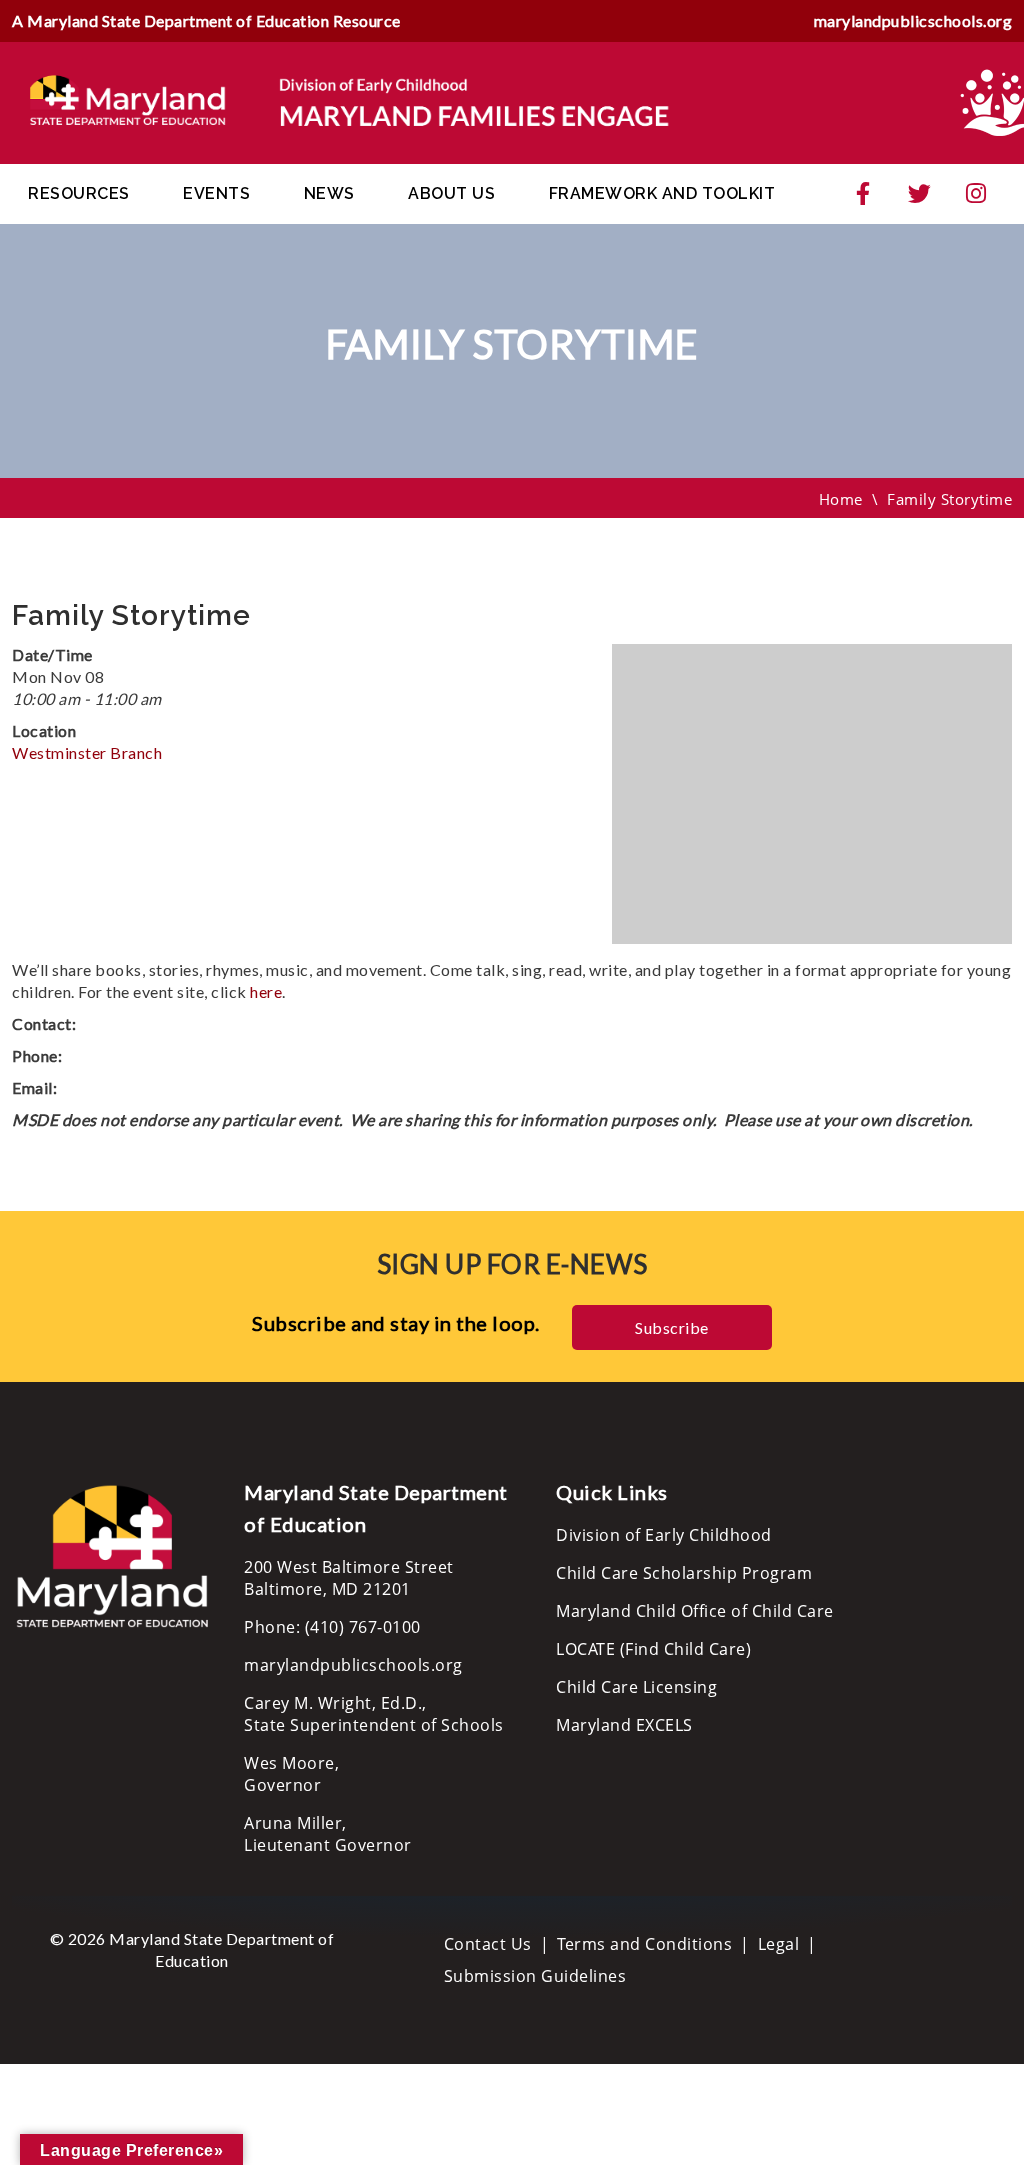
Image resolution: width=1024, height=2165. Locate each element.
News (329, 193)
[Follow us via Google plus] (976, 194)
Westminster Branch (87, 752)
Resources (79, 193)
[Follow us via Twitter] (920, 194)
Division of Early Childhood (664, 1535)
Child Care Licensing (636, 1687)
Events (216, 193)
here (266, 991)
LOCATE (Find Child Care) (653, 1649)
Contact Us (488, 1944)
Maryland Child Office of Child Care (695, 1611)
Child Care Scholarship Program (684, 1573)
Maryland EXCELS (624, 1725)
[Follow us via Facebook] (863, 194)
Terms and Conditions (644, 1944)
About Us (451, 193)
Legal (779, 1944)
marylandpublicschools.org (913, 20)
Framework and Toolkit (662, 193)
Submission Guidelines (535, 1976)
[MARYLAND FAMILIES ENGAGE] (350, 101)
